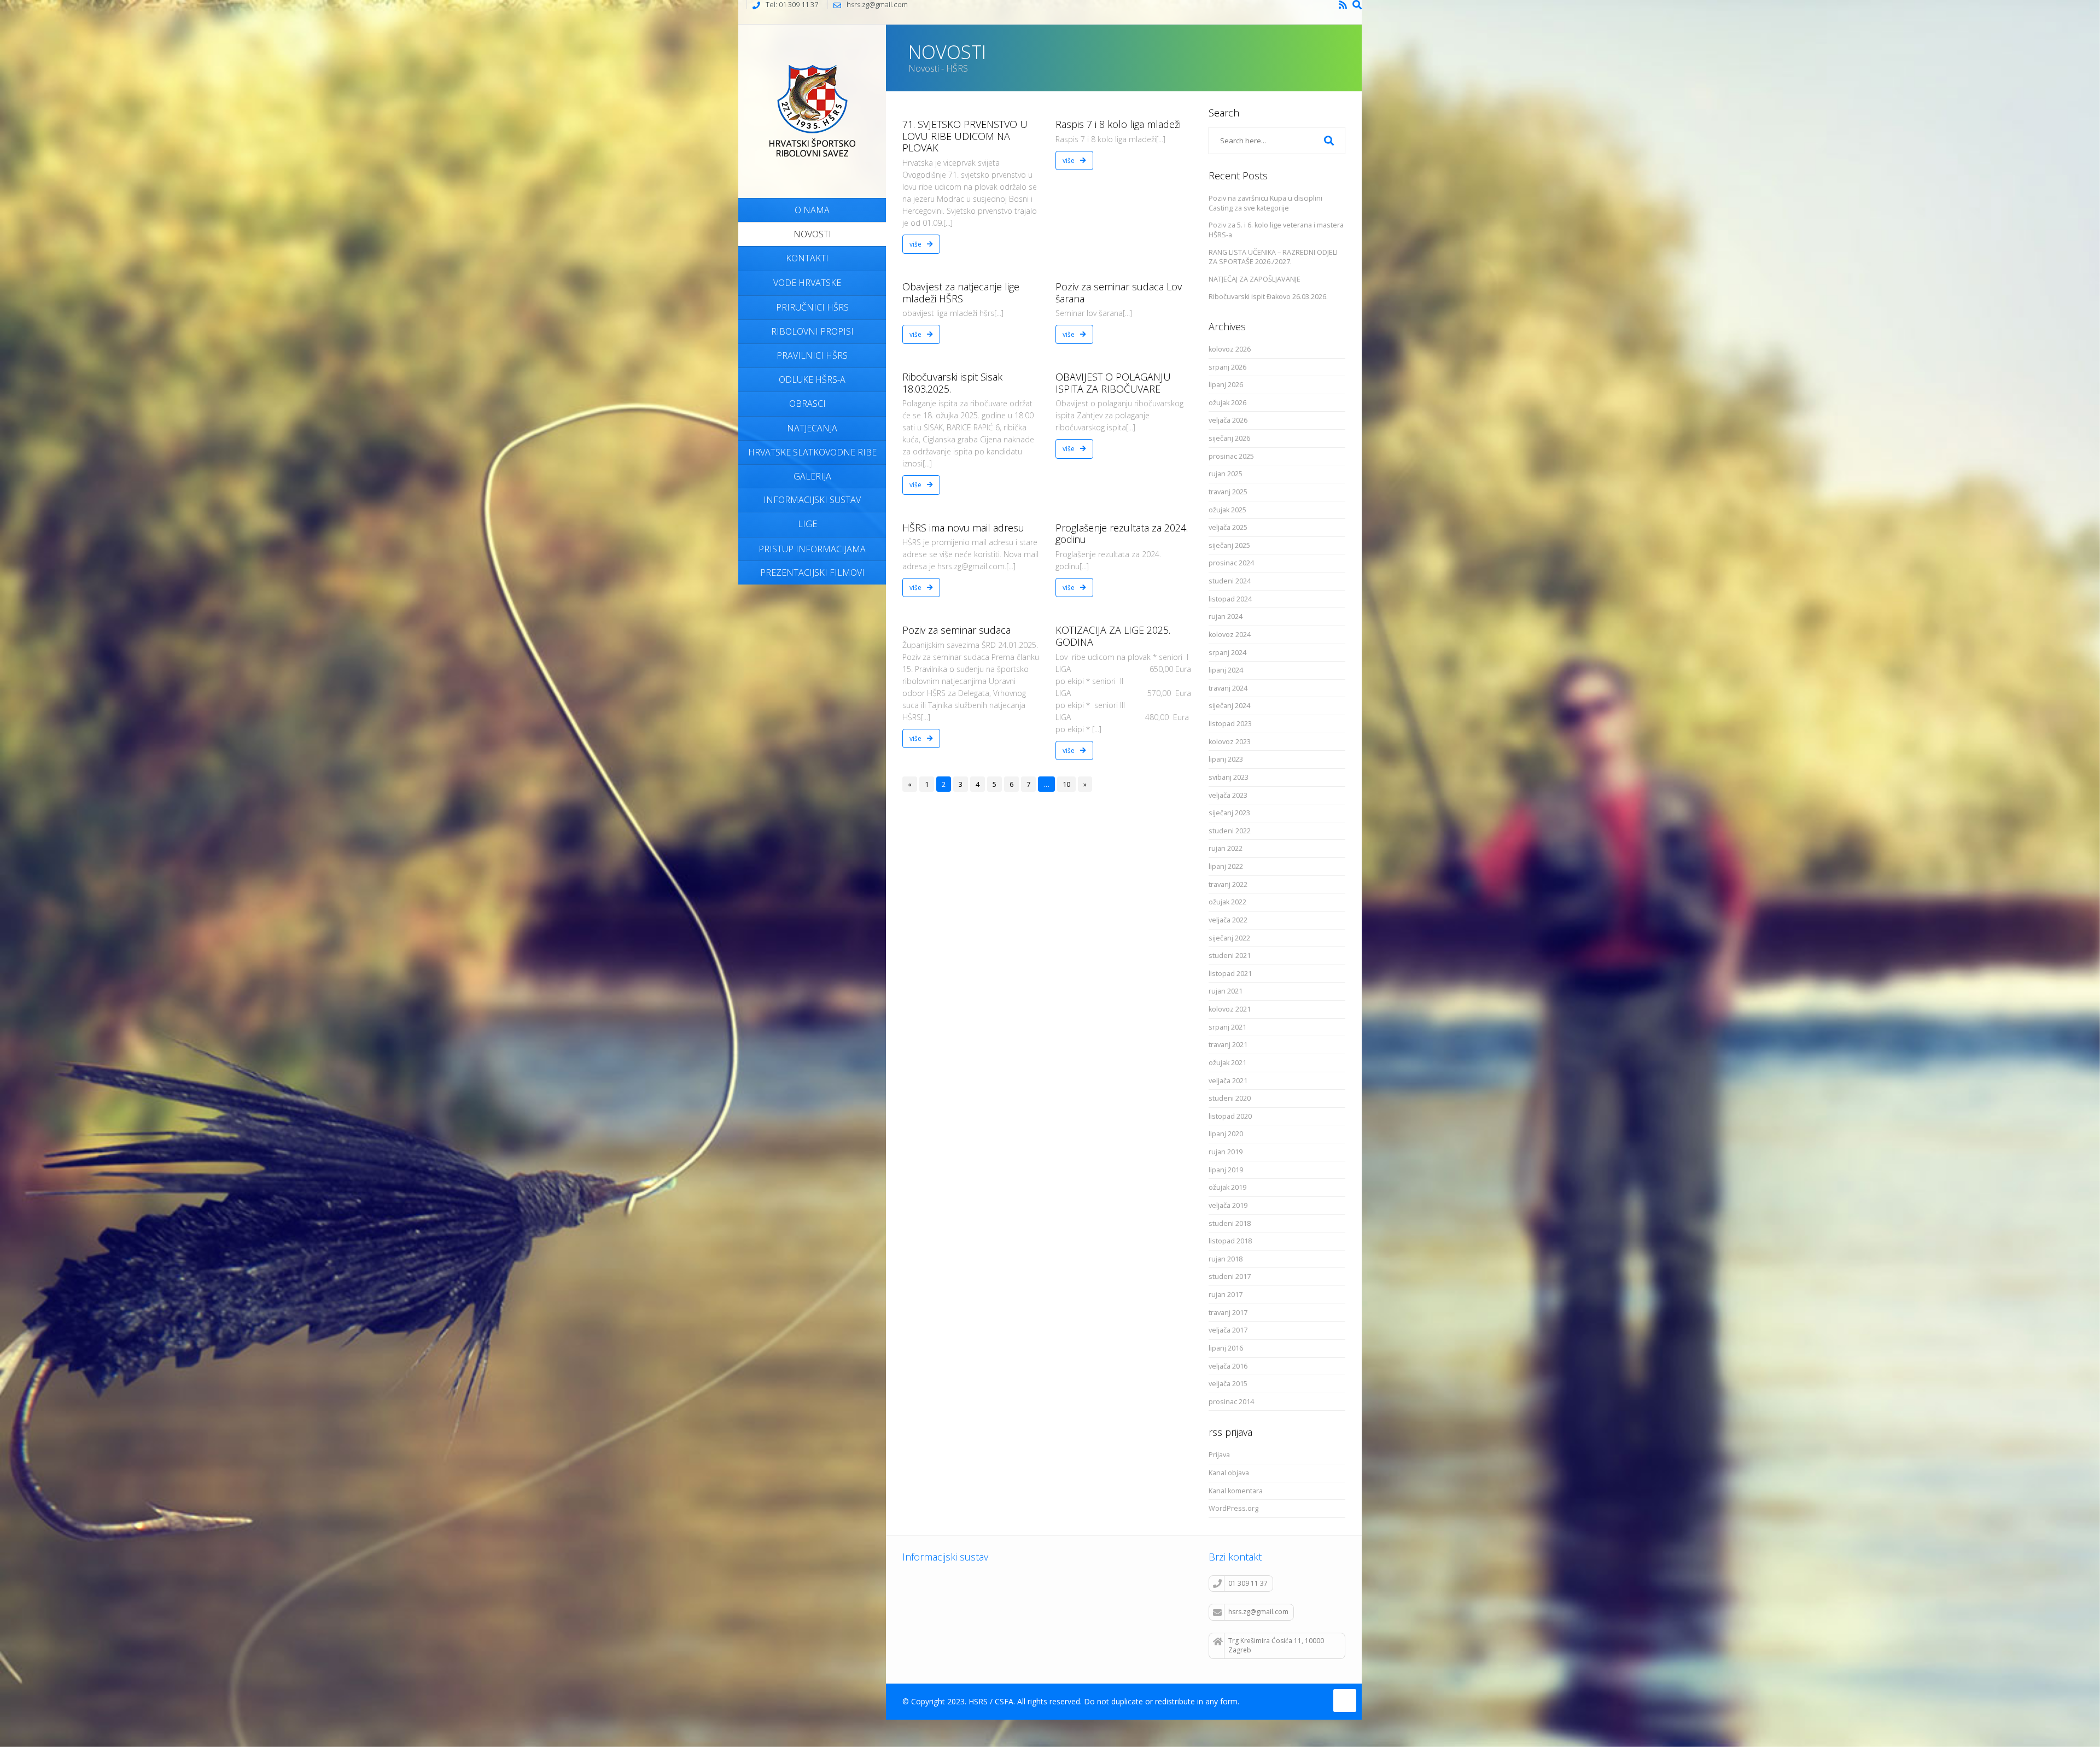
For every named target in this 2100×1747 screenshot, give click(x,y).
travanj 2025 (1228, 492)
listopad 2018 (1230, 1241)
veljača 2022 (1228, 920)
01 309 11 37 (1248, 1583)
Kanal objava (1229, 1473)
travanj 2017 (1228, 1313)
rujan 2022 (1226, 848)
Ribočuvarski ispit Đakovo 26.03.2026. (1268, 297)
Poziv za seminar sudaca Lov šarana (1119, 293)
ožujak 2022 (1227, 902)
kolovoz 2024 (1230, 635)
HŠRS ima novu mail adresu (963, 528)
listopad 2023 (1230, 724)
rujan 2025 (1226, 474)
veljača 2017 (1228, 1330)
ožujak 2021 (1227, 1063)
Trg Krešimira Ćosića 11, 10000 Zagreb (1276, 1645)
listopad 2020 (1230, 1116)
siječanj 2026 (1229, 438)
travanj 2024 (1228, 688)
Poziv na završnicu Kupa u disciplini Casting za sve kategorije (1265, 203)
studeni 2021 (1230, 956)
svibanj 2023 (1229, 777)
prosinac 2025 (1231, 456)
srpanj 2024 (1227, 653)
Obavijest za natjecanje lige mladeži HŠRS (961, 293)
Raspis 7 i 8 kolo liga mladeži (1118, 124)
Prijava (1219, 1455)
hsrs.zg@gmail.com (1258, 1612)
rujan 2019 (1226, 1152)
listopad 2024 (1230, 599)
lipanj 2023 (1226, 759)
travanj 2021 (1228, 1045)
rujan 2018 (1226, 1259)
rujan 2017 (1226, 1295)
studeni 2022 (1230, 831)
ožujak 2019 (1227, 1187)
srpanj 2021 (1227, 1027)
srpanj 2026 (1227, 367)
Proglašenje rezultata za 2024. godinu (1122, 534)
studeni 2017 (1230, 1276)
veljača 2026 (1228, 420)
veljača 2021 (1228, 1081)
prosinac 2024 (1231, 563)
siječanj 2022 (1229, 938)
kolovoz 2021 (1230, 1009)
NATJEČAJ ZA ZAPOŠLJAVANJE (1255, 279)
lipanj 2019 (1226, 1170)
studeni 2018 (1230, 1223)
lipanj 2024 (1226, 670)
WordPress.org (1233, 1508)
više (916, 244)
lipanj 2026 (1226, 385)
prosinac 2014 (1231, 1402)
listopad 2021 (1230, 974)
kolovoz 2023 (1230, 742)
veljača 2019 (1228, 1205)
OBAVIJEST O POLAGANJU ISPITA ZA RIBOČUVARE (1113, 383)
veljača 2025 (1228, 527)
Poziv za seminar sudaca (956, 630)
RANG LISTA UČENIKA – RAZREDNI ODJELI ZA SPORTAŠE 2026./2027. (1273, 257)
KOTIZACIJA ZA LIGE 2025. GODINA (1113, 636)
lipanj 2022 (1226, 866)
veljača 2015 (1228, 1384)
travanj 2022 (1228, 884)
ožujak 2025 (1227, 510)
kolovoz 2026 (1230, 349)
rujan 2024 (1226, 617)
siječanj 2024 (1229, 706)
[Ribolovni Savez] (812, 110)
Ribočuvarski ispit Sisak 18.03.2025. (952, 383)
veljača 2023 (1228, 795)
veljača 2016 (1228, 1366)
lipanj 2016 (1226, 1348)
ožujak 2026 (1227, 403)
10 (1066, 784)
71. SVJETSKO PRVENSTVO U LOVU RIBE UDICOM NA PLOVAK (965, 136)
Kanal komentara (1236, 1491)
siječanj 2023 (1229, 813)
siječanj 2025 (1229, 545)
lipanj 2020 (1226, 1134)
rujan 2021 (1226, 991)
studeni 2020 (1230, 1098)
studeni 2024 (1230, 581)
